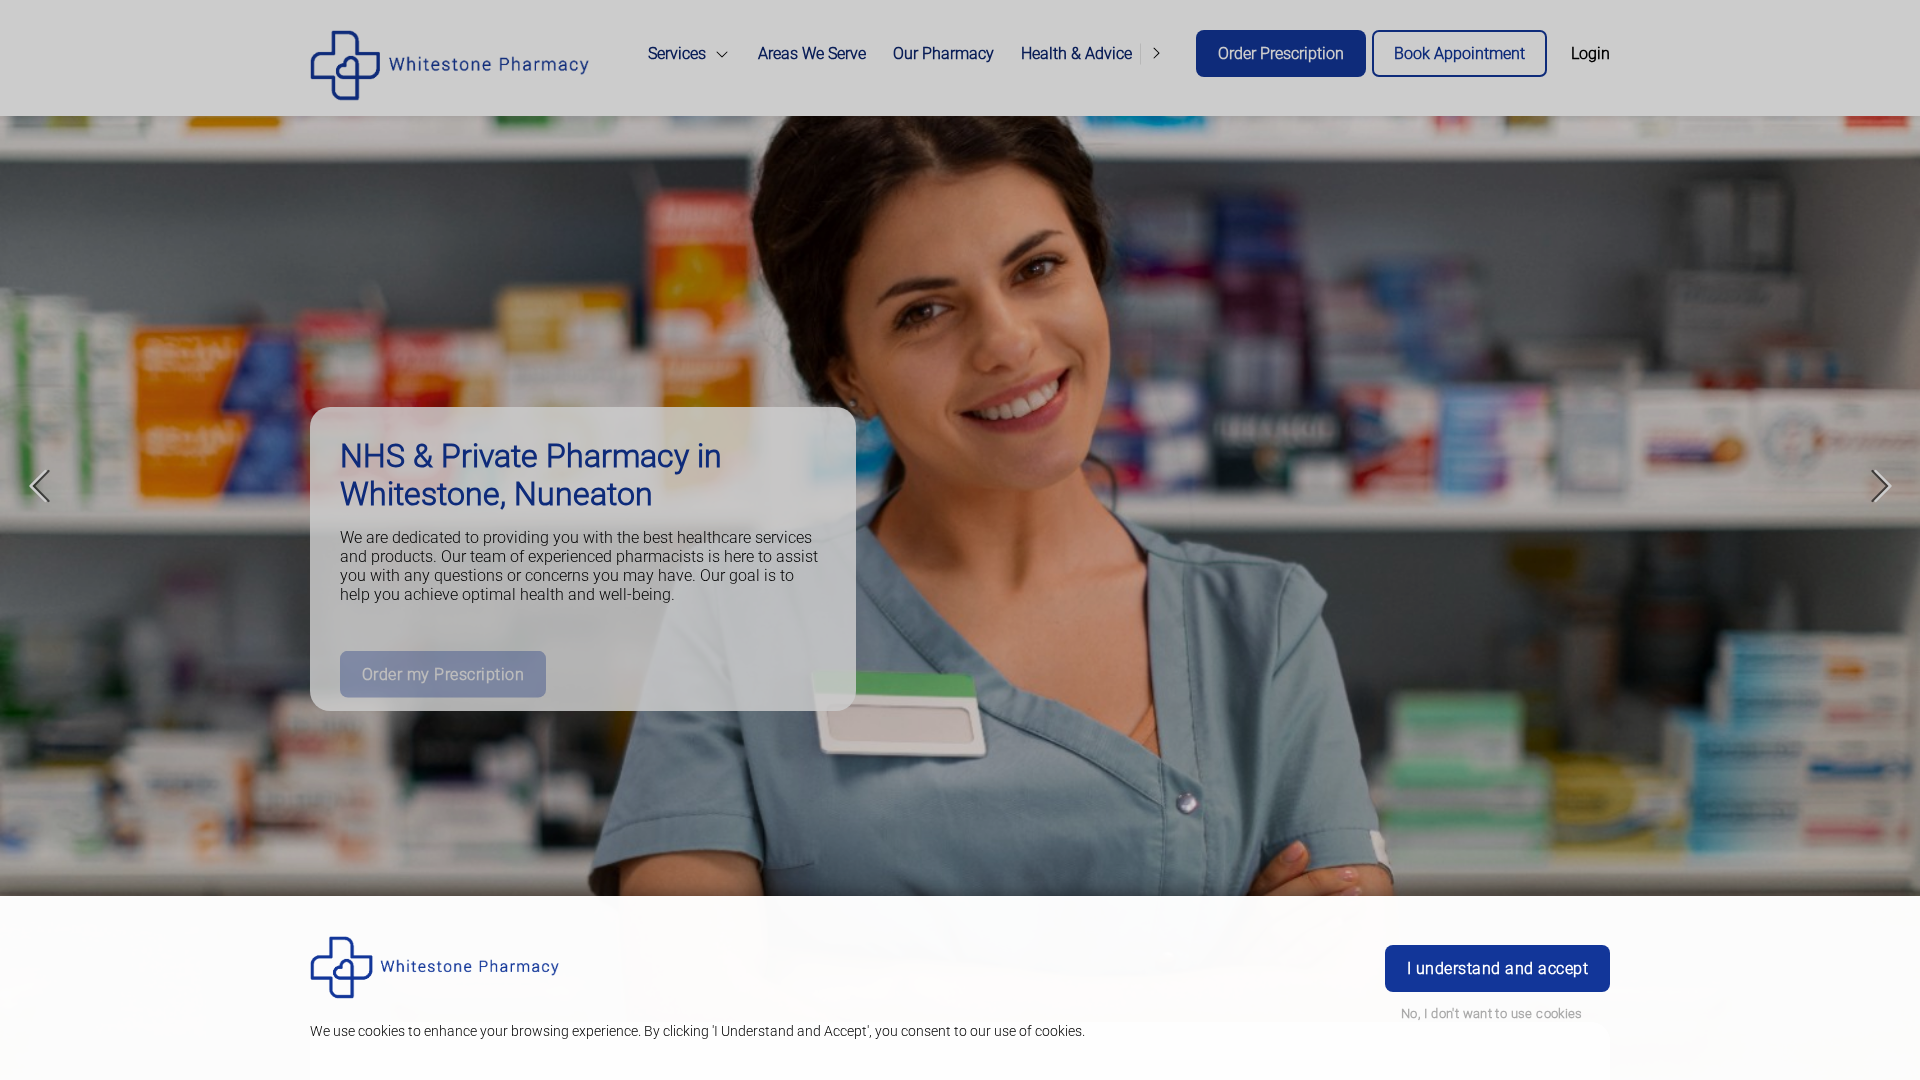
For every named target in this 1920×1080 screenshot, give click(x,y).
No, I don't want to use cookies (1492, 1013)
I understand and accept (1497, 968)
